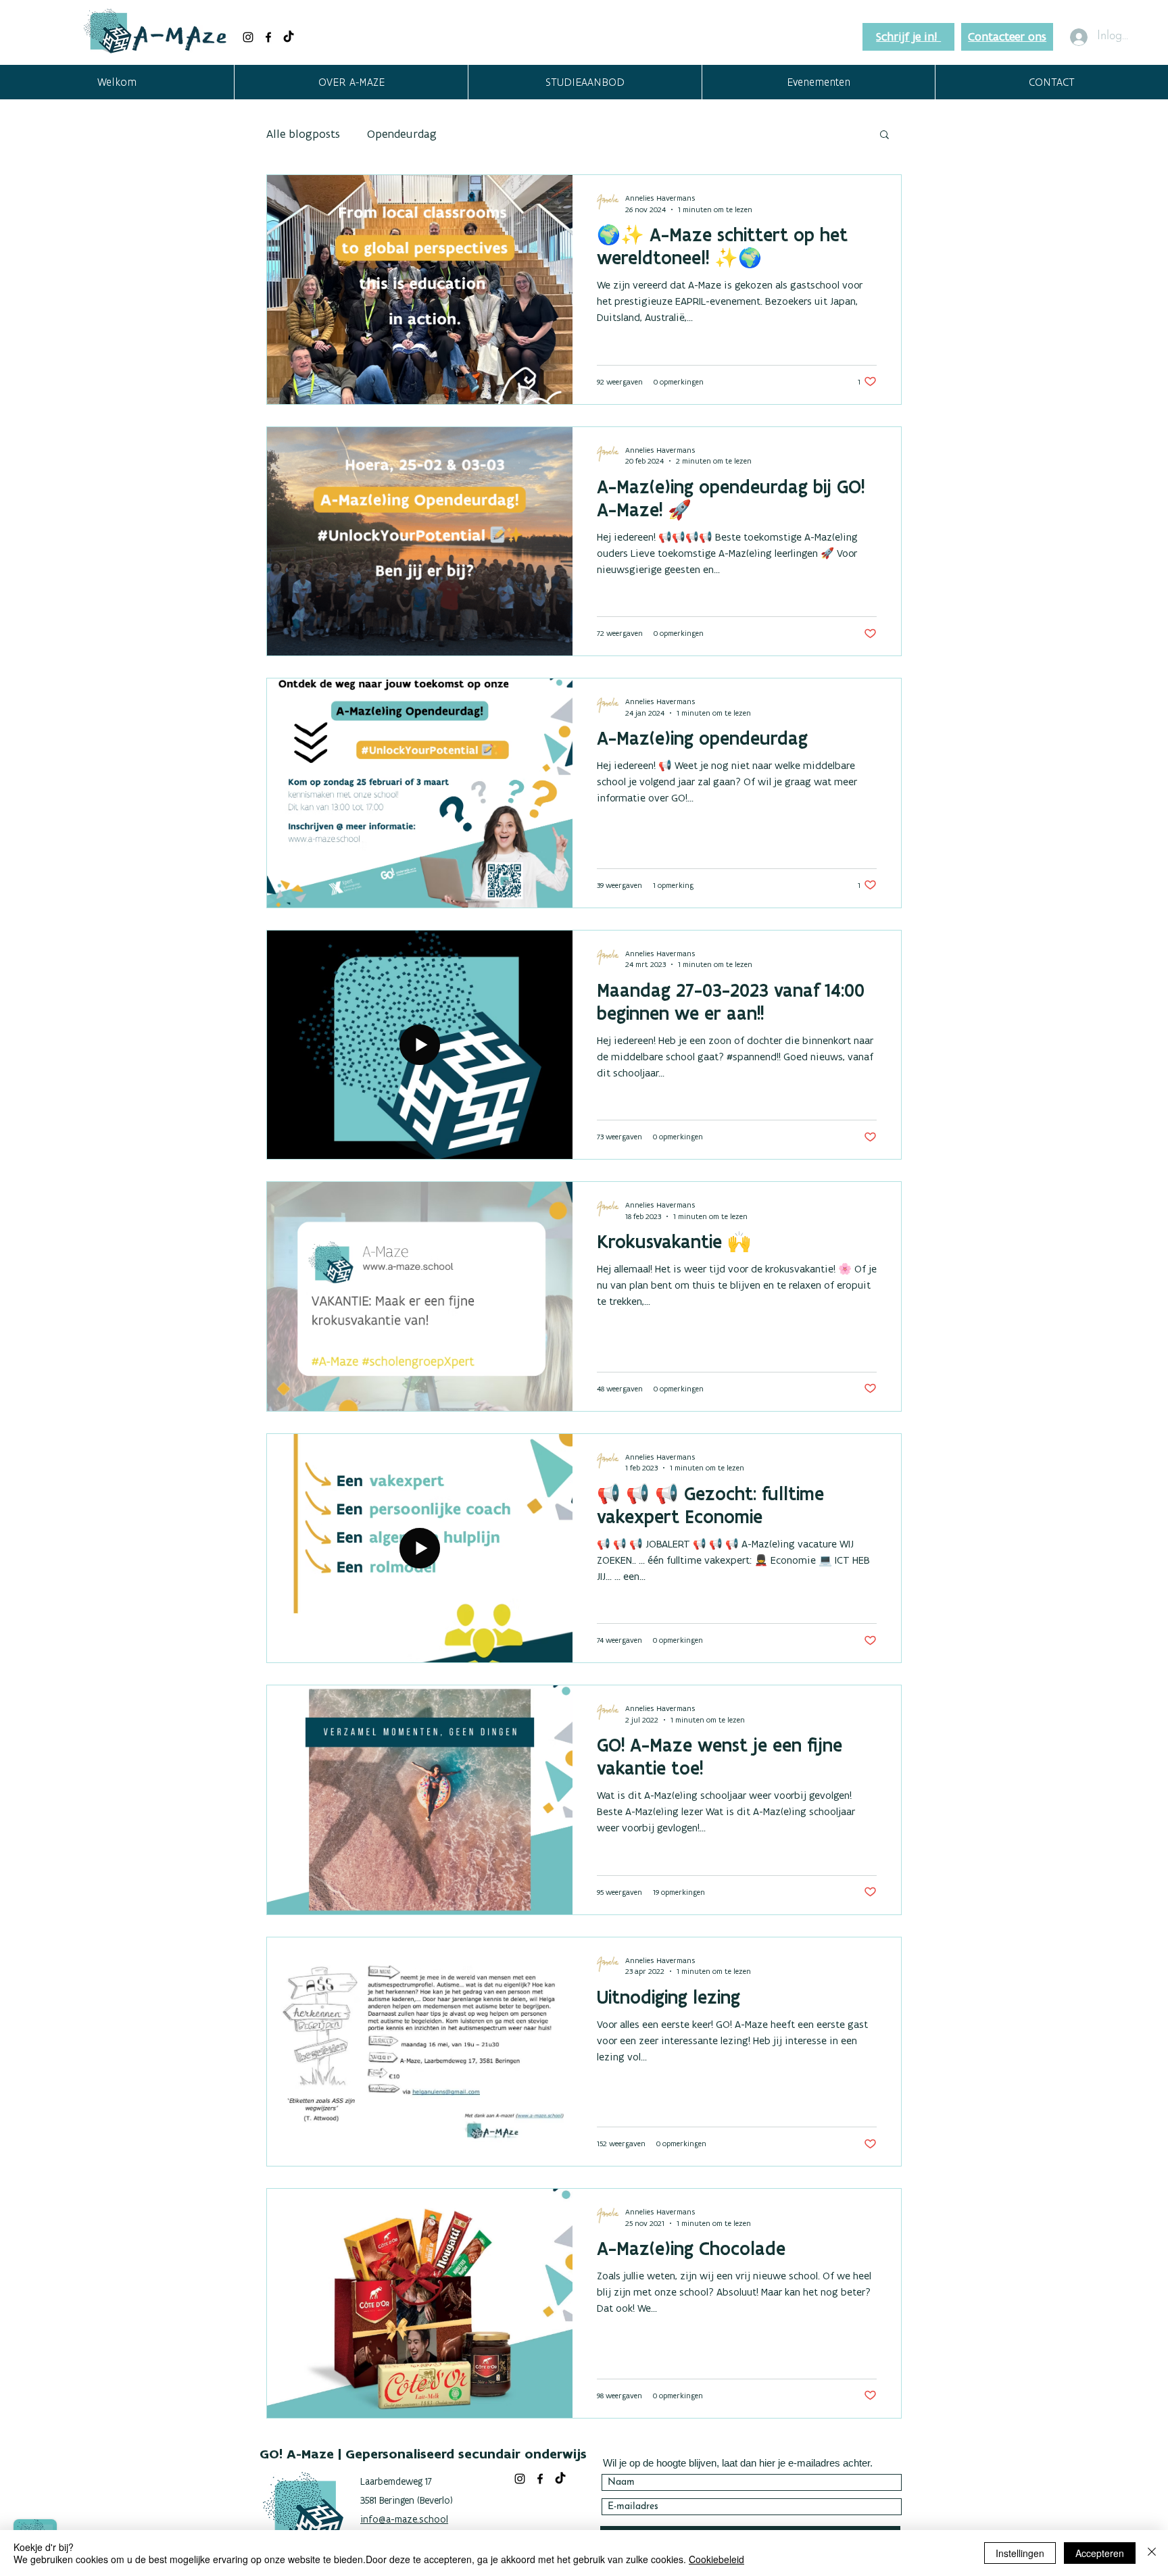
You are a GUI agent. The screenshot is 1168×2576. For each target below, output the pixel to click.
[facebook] (268, 37)
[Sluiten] (1152, 2553)
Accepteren (1100, 2553)
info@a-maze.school (404, 2519)
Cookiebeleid (716, 2559)
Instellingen (1020, 2553)
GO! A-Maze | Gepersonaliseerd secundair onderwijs (423, 2454)
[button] (351, 82)
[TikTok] (289, 37)
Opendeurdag (402, 134)
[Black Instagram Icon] (248, 37)
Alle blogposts (303, 134)
